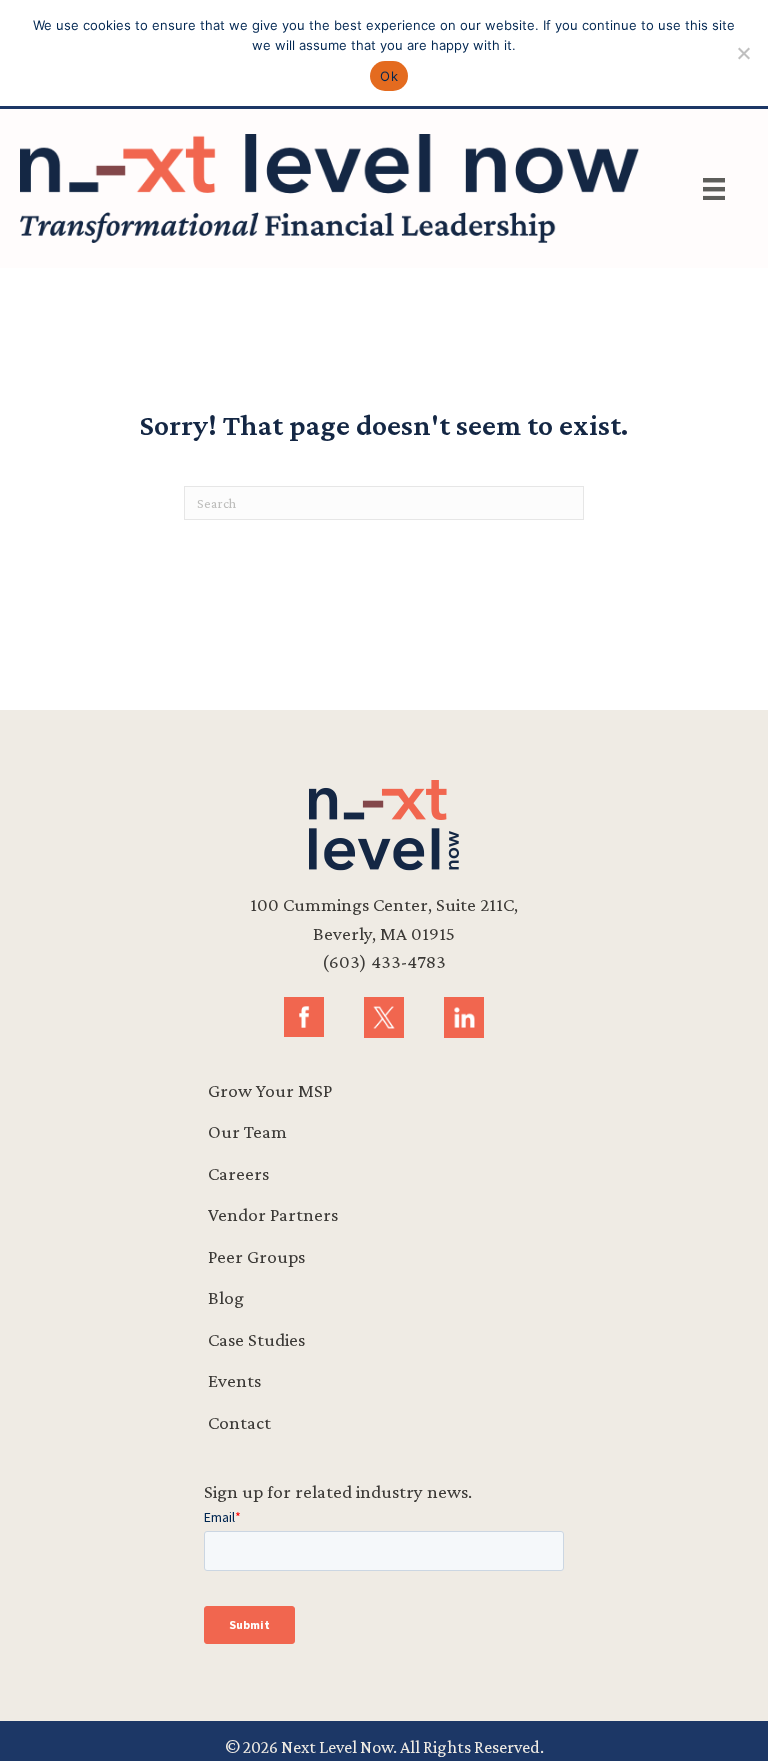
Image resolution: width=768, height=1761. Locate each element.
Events (234, 1380)
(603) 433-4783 (384, 961)
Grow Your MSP (270, 1090)
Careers (238, 1173)
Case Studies (256, 1339)
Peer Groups (256, 1256)
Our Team (247, 1131)
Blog (226, 1297)
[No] (743, 53)
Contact (239, 1422)
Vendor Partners (273, 1214)
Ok (389, 76)
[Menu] (714, 188)
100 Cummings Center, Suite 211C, (384, 904)
